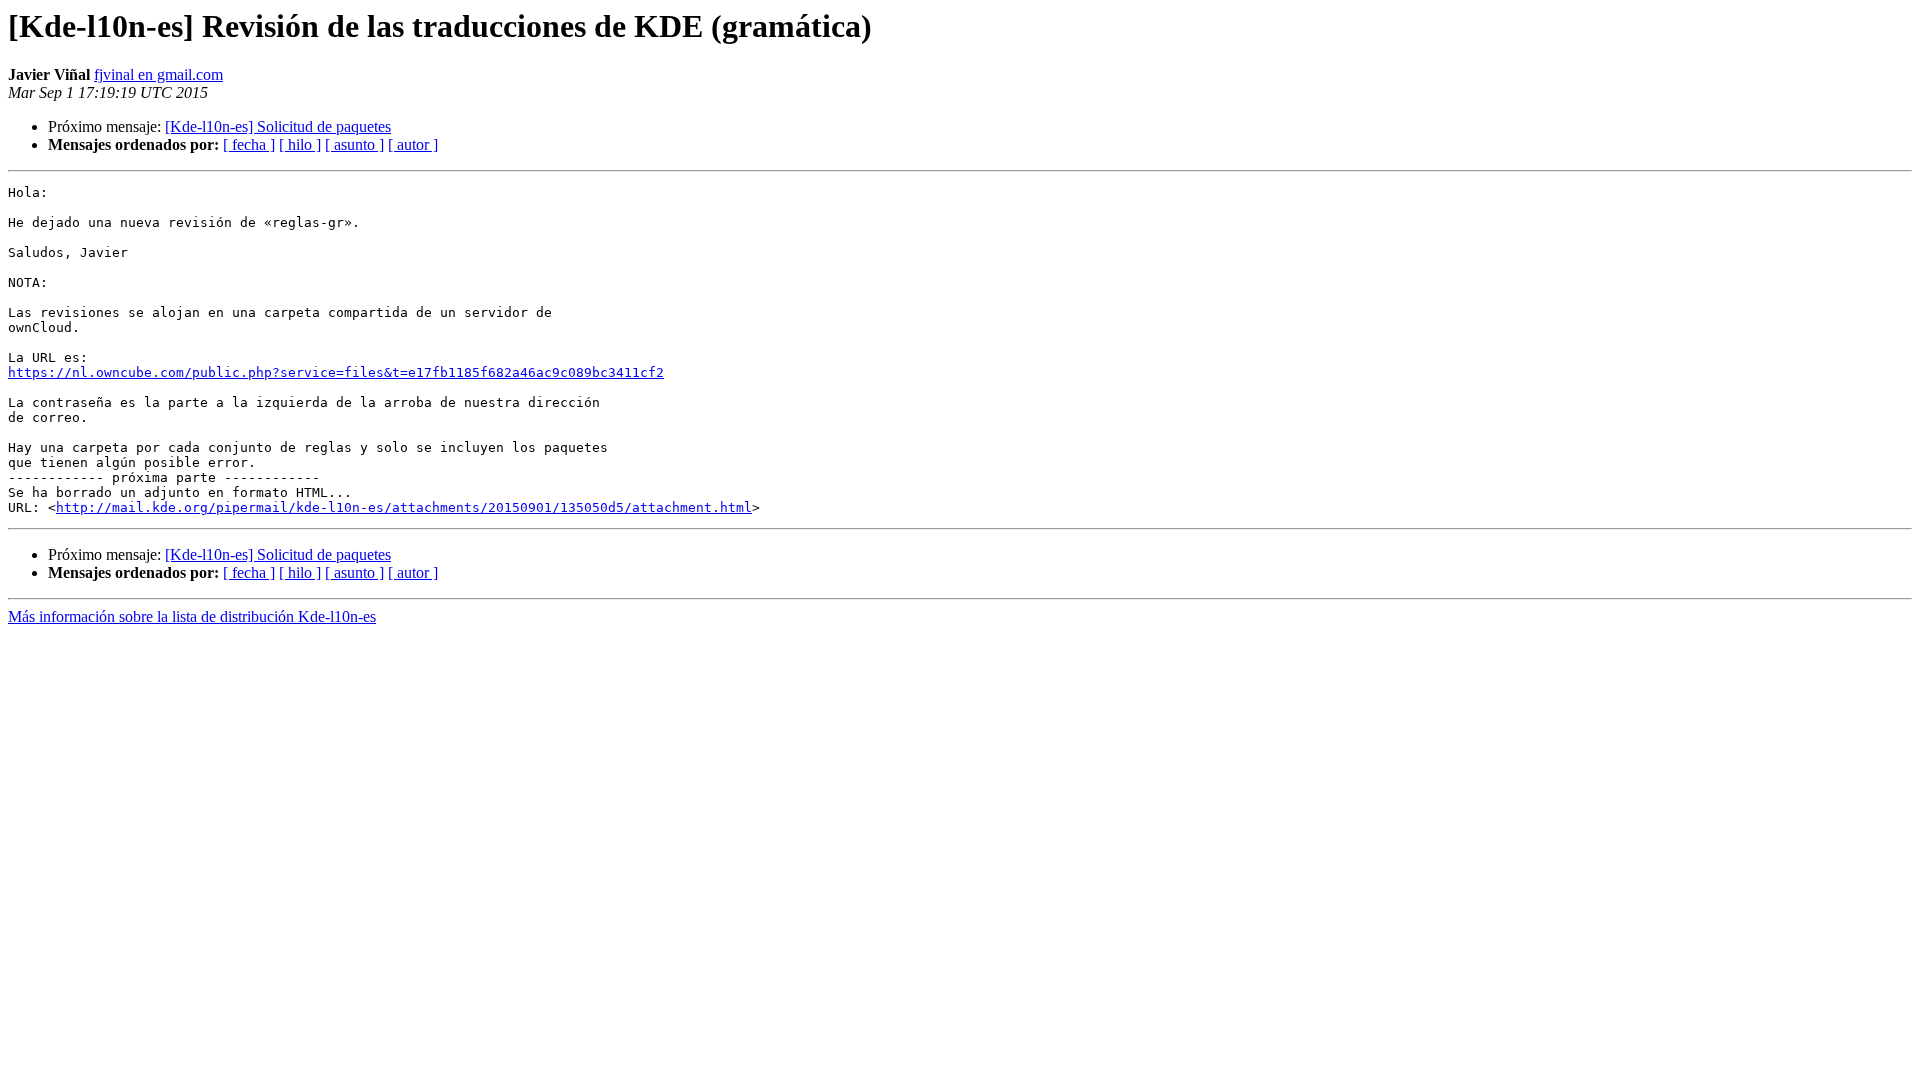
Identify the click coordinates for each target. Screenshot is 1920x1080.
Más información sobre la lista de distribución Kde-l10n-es (192, 616)
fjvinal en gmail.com (158, 74)
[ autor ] (413, 144)
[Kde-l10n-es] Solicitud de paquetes (278, 126)
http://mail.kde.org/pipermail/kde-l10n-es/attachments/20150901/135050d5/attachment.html (404, 507)
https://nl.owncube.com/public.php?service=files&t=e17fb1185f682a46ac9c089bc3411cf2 (336, 372)
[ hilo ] (300, 144)
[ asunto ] (354, 144)
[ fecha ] (249, 144)
